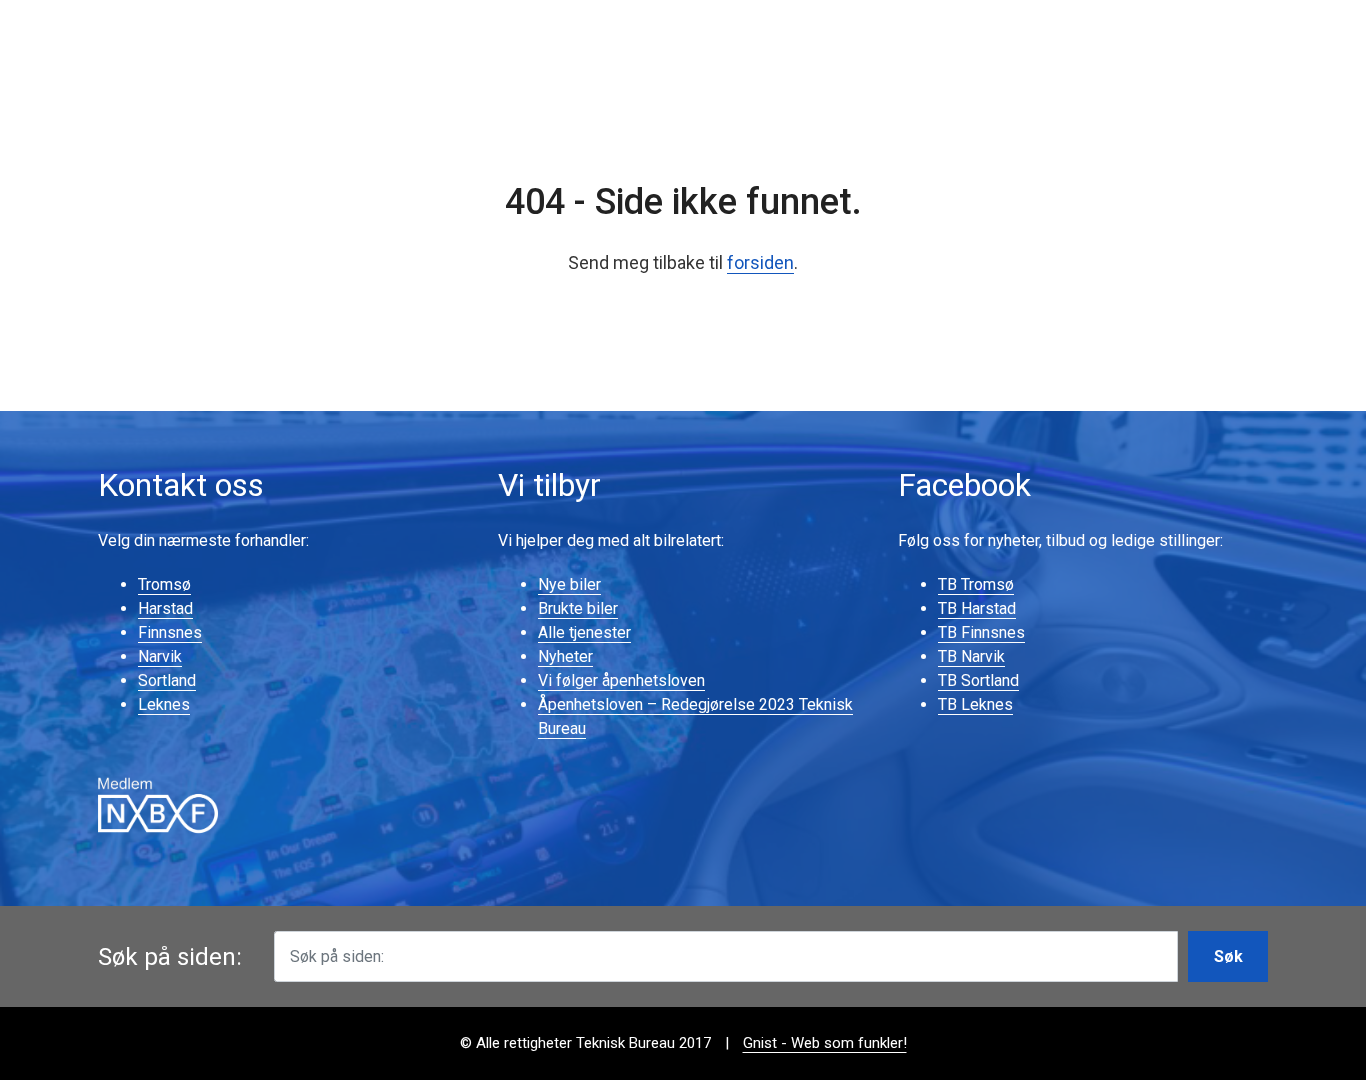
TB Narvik (971, 656)
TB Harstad (977, 608)
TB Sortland (978, 680)
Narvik (160, 656)
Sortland (167, 680)
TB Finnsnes (981, 632)
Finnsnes (170, 632)
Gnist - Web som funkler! (825, 1043)
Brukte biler (578, 608)
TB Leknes (975, 704)
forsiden (760, 262)
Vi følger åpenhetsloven (621, 680)
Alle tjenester (584, 632)
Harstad (165, 608)
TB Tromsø (976, 584)
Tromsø (164, 584)
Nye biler (569, 584)
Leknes (164, 704)
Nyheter (565, 656)
